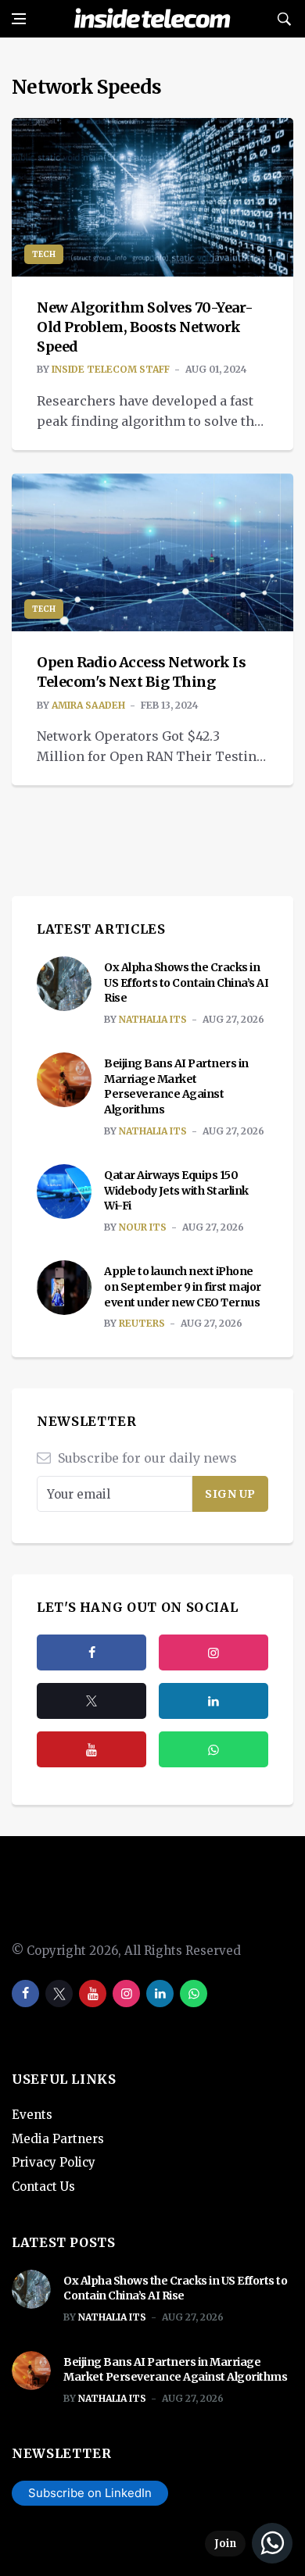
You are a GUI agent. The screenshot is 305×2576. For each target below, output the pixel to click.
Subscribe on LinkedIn (90, 2493)
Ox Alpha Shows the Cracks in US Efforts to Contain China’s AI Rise (186, 983)
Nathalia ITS (153, 1019)
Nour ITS (143, 1227)
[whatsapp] (194, 1994)
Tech (44, 254)
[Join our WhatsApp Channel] (249, 2543)
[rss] (213, 1701)
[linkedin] (160, 1994)
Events (32, 2115)
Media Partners (58, 2139)
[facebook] (91, 1652)
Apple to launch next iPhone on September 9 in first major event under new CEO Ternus (183, 1286)
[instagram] (213, 1652)
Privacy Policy (54, 2162)
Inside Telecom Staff (111, 369)
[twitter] (91, 1701)
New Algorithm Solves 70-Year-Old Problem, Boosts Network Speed (145, 327)
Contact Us (43, 2187)
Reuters (142, 1323)
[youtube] (91, 1749)
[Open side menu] (19, 19)
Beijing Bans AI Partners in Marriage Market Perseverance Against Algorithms (176, 1086)
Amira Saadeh (88, 705)
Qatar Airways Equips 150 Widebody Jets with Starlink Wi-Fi (176, 1190)
